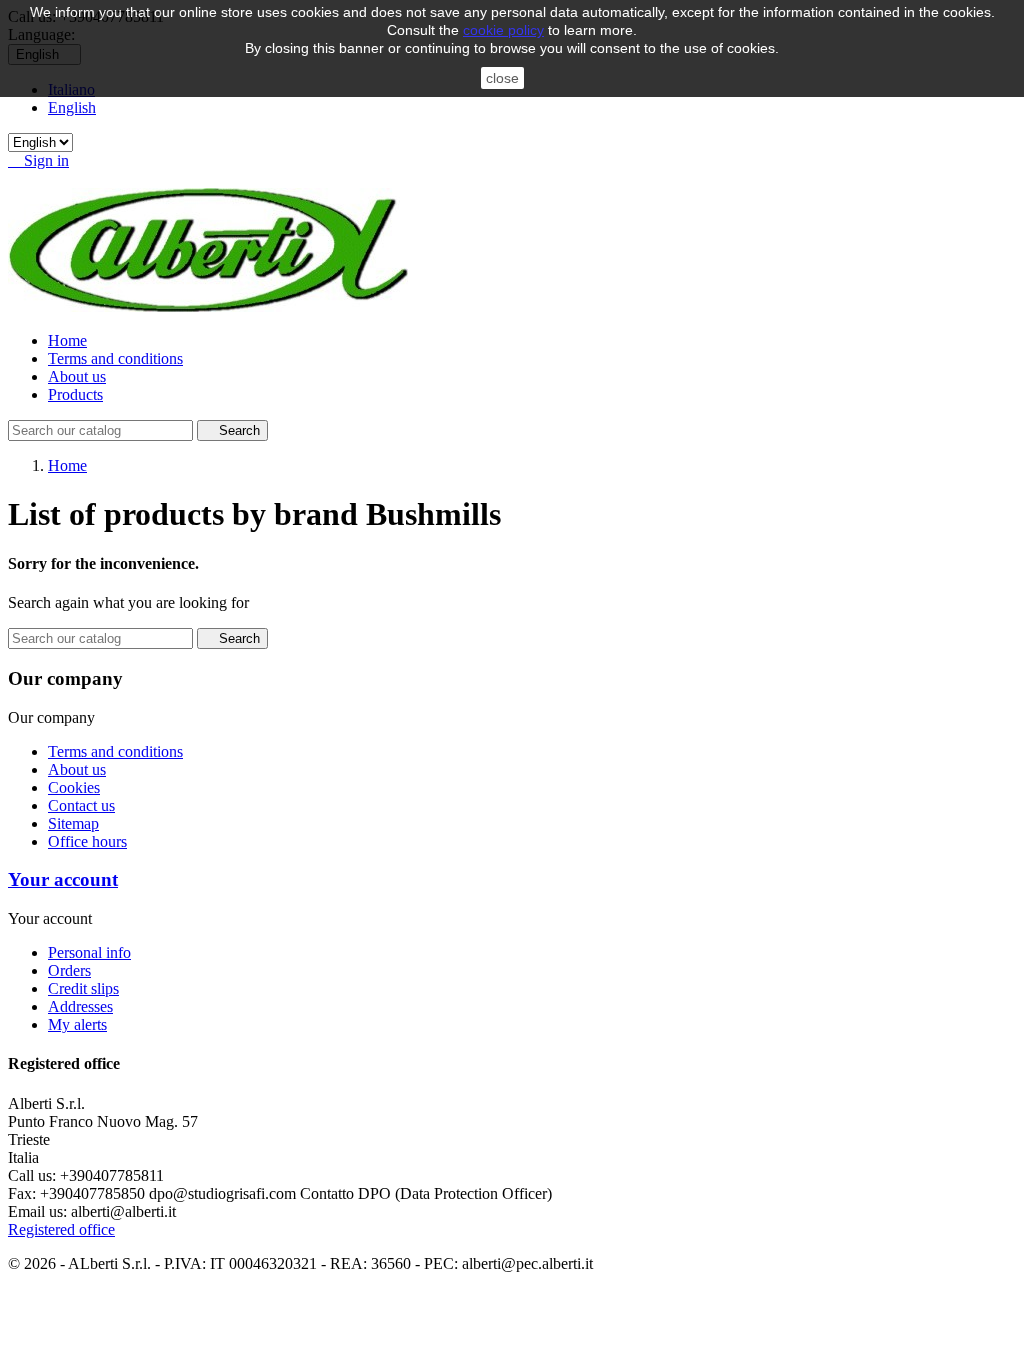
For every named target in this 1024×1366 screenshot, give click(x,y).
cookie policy (503, 30)
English (72, 107)
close (502, 78)
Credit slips (83, 988)
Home (67, 340)
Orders (69, 970)
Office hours (87, 841)
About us (77, 376)
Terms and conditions (115, 358)
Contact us (81, 805)
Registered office (61, 1229)
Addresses (80, 1006)
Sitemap (73, 823)
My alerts (77, 1024)
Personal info (89, 952)
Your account (63, 879)
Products (75, 394)
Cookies (74, 787)
